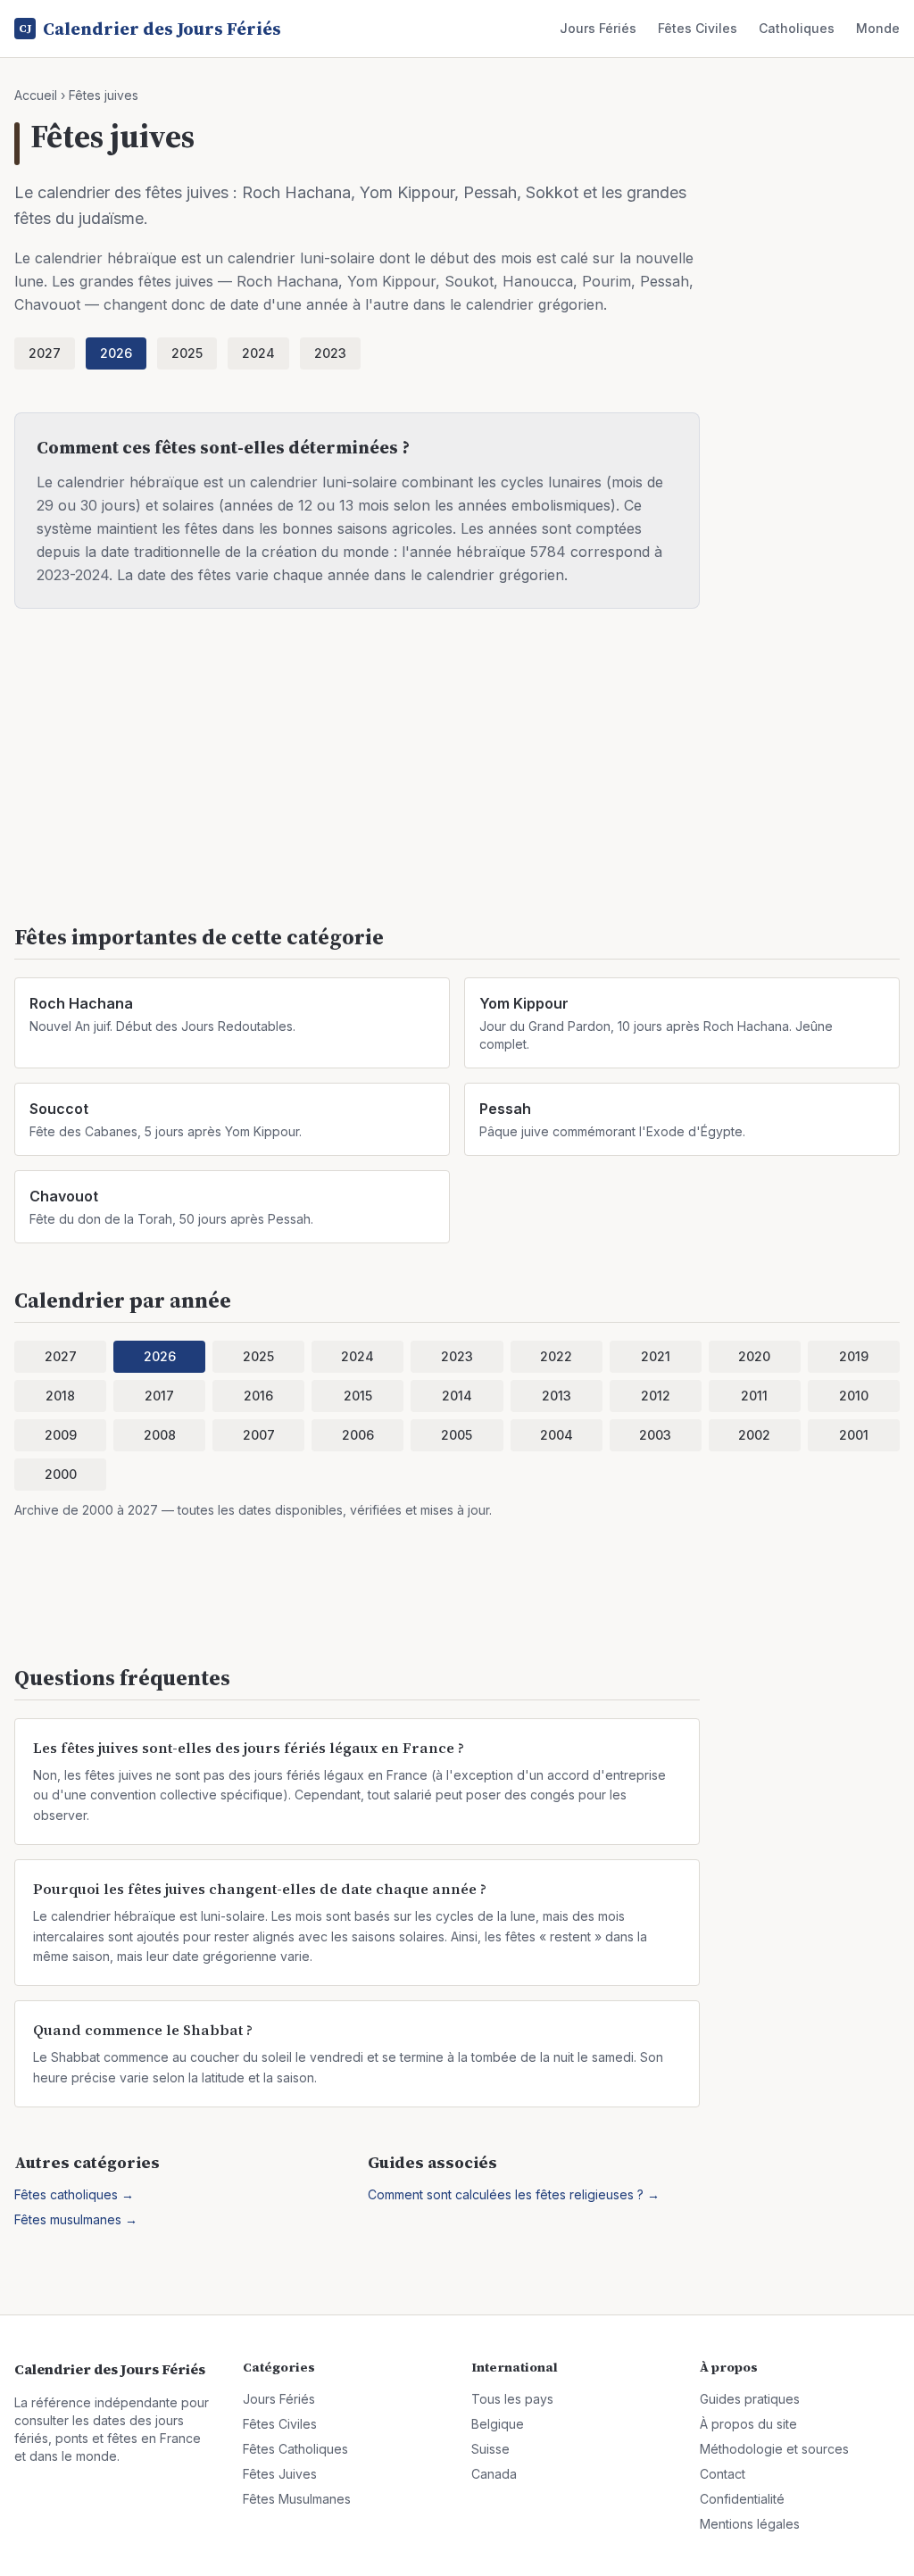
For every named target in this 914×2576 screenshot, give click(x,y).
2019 (854, 1356)
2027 (45, 353)
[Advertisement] (457, 777)
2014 (457, 1396)
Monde (878, 28)
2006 (358, 1435)
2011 (754, 1396)
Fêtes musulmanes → (76, 2219)
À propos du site (748, 2424)
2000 (61, 1474)
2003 (655, 1435)
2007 (259, 1435)
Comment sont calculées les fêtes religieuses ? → (514, 2194)
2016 (258, 1396)
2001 (854, 1435)
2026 (116, 353)
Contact (723, 2474)
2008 (160, 1435)
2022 (556, 1356)
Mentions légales (750, 2524)
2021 (656, 1356)
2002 (754, 1435)
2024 (258, 353)
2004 (557, 1435)
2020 (754, 1356)
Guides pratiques (750, 2399)
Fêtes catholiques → (74, 2194)
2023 (330, 353)
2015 (358, 1396)
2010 (854, 1396)
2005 (457, 1435)
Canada (494, 2474)
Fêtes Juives (280, 2474)
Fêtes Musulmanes (297, 2499)
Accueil (36, 95)
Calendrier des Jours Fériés (150, 29)
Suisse (490, 2449)
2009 (61, 1435)
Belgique (498, 2424)
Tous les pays (512, 2399)
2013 (557, 1396)
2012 (656, 1396)
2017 (159, 1396)
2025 (187, 353)
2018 (60, 1396)
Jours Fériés (598, 28)
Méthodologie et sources (774, 2449)
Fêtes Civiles (698, 28)
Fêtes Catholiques (295, 2449)
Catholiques (797, 28)
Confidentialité (742, 2499)
